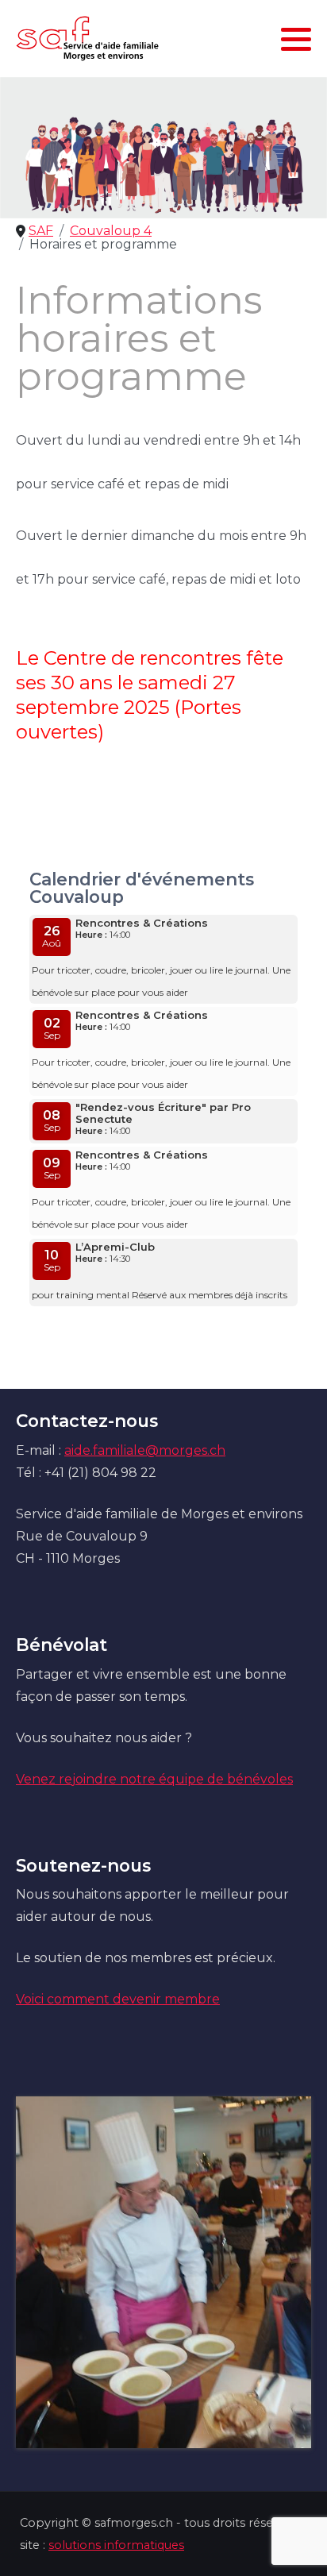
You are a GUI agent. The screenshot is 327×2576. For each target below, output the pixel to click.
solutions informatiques (116, 2545)
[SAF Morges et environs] (87, 39)
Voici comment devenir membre (118, 1999)
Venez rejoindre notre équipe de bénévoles (154, 1779)
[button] (296, 39)
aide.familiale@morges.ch (145, 1450)
